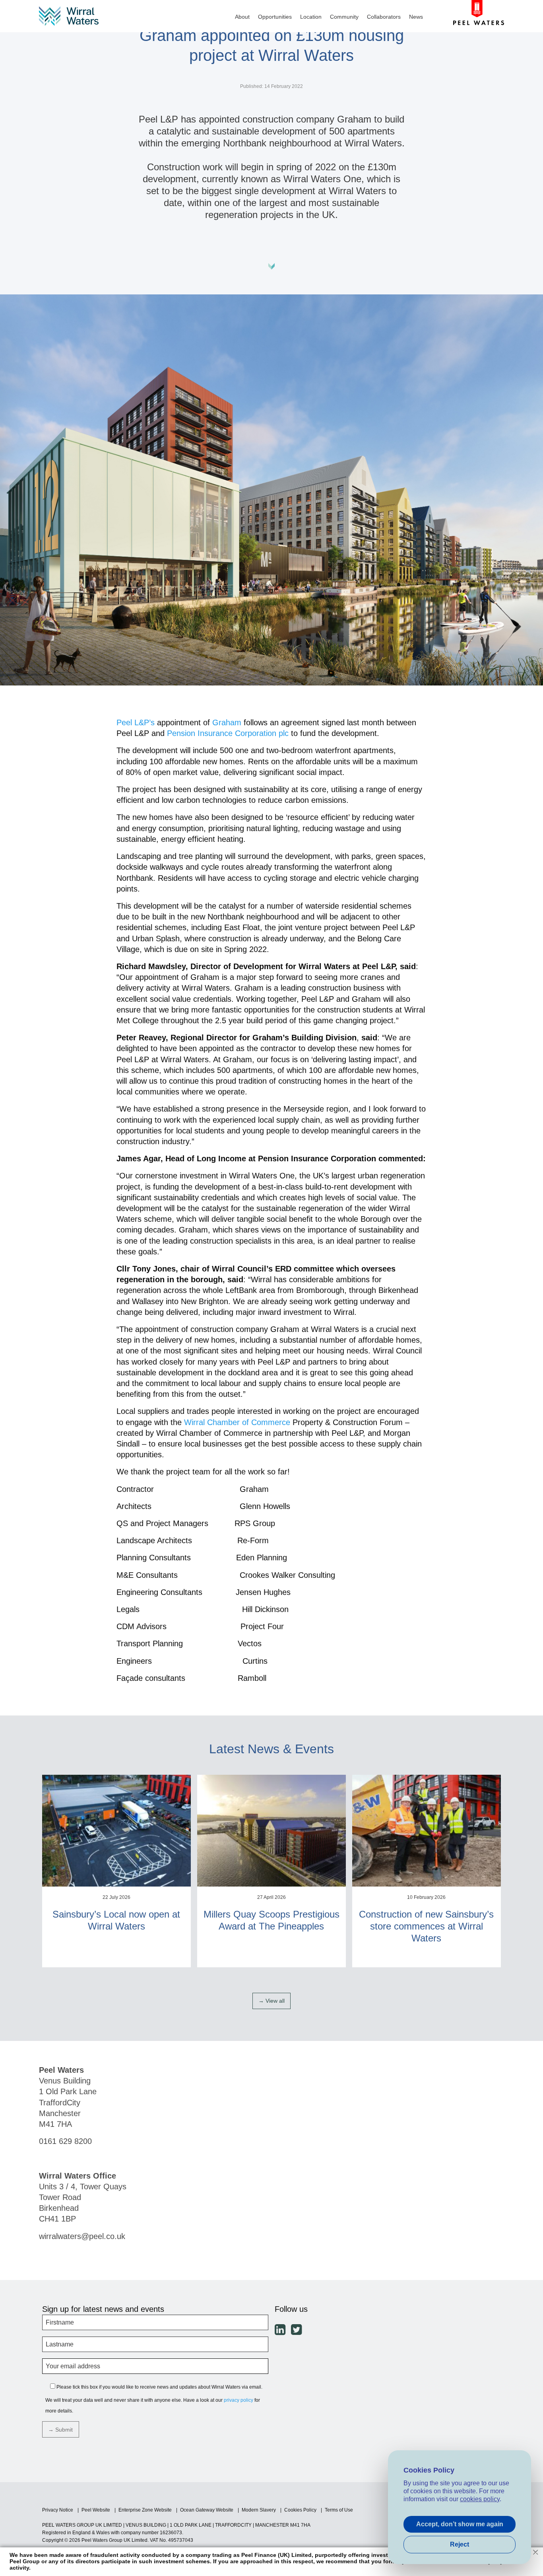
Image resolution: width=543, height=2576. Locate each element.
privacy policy (239, 2400)
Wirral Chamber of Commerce (237, 1422)
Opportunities (275, 17)
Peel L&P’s (136, 722)
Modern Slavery (259, 2510)
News (416, 17)
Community (344, 17)
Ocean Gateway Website (207, 2510)
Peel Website (96, 2510)
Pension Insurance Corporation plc (228, 733)
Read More (116, 1966)
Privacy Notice (58, 2510)
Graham (227, 722)
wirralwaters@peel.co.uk (82, 2236)
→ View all (271, 2001)
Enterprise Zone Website (145, 2510)
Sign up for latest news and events (103, 2309)
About (242, 17)
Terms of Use (339, 2510)
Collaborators (384, 17)
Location (311, 17)
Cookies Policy (300, 2510)
